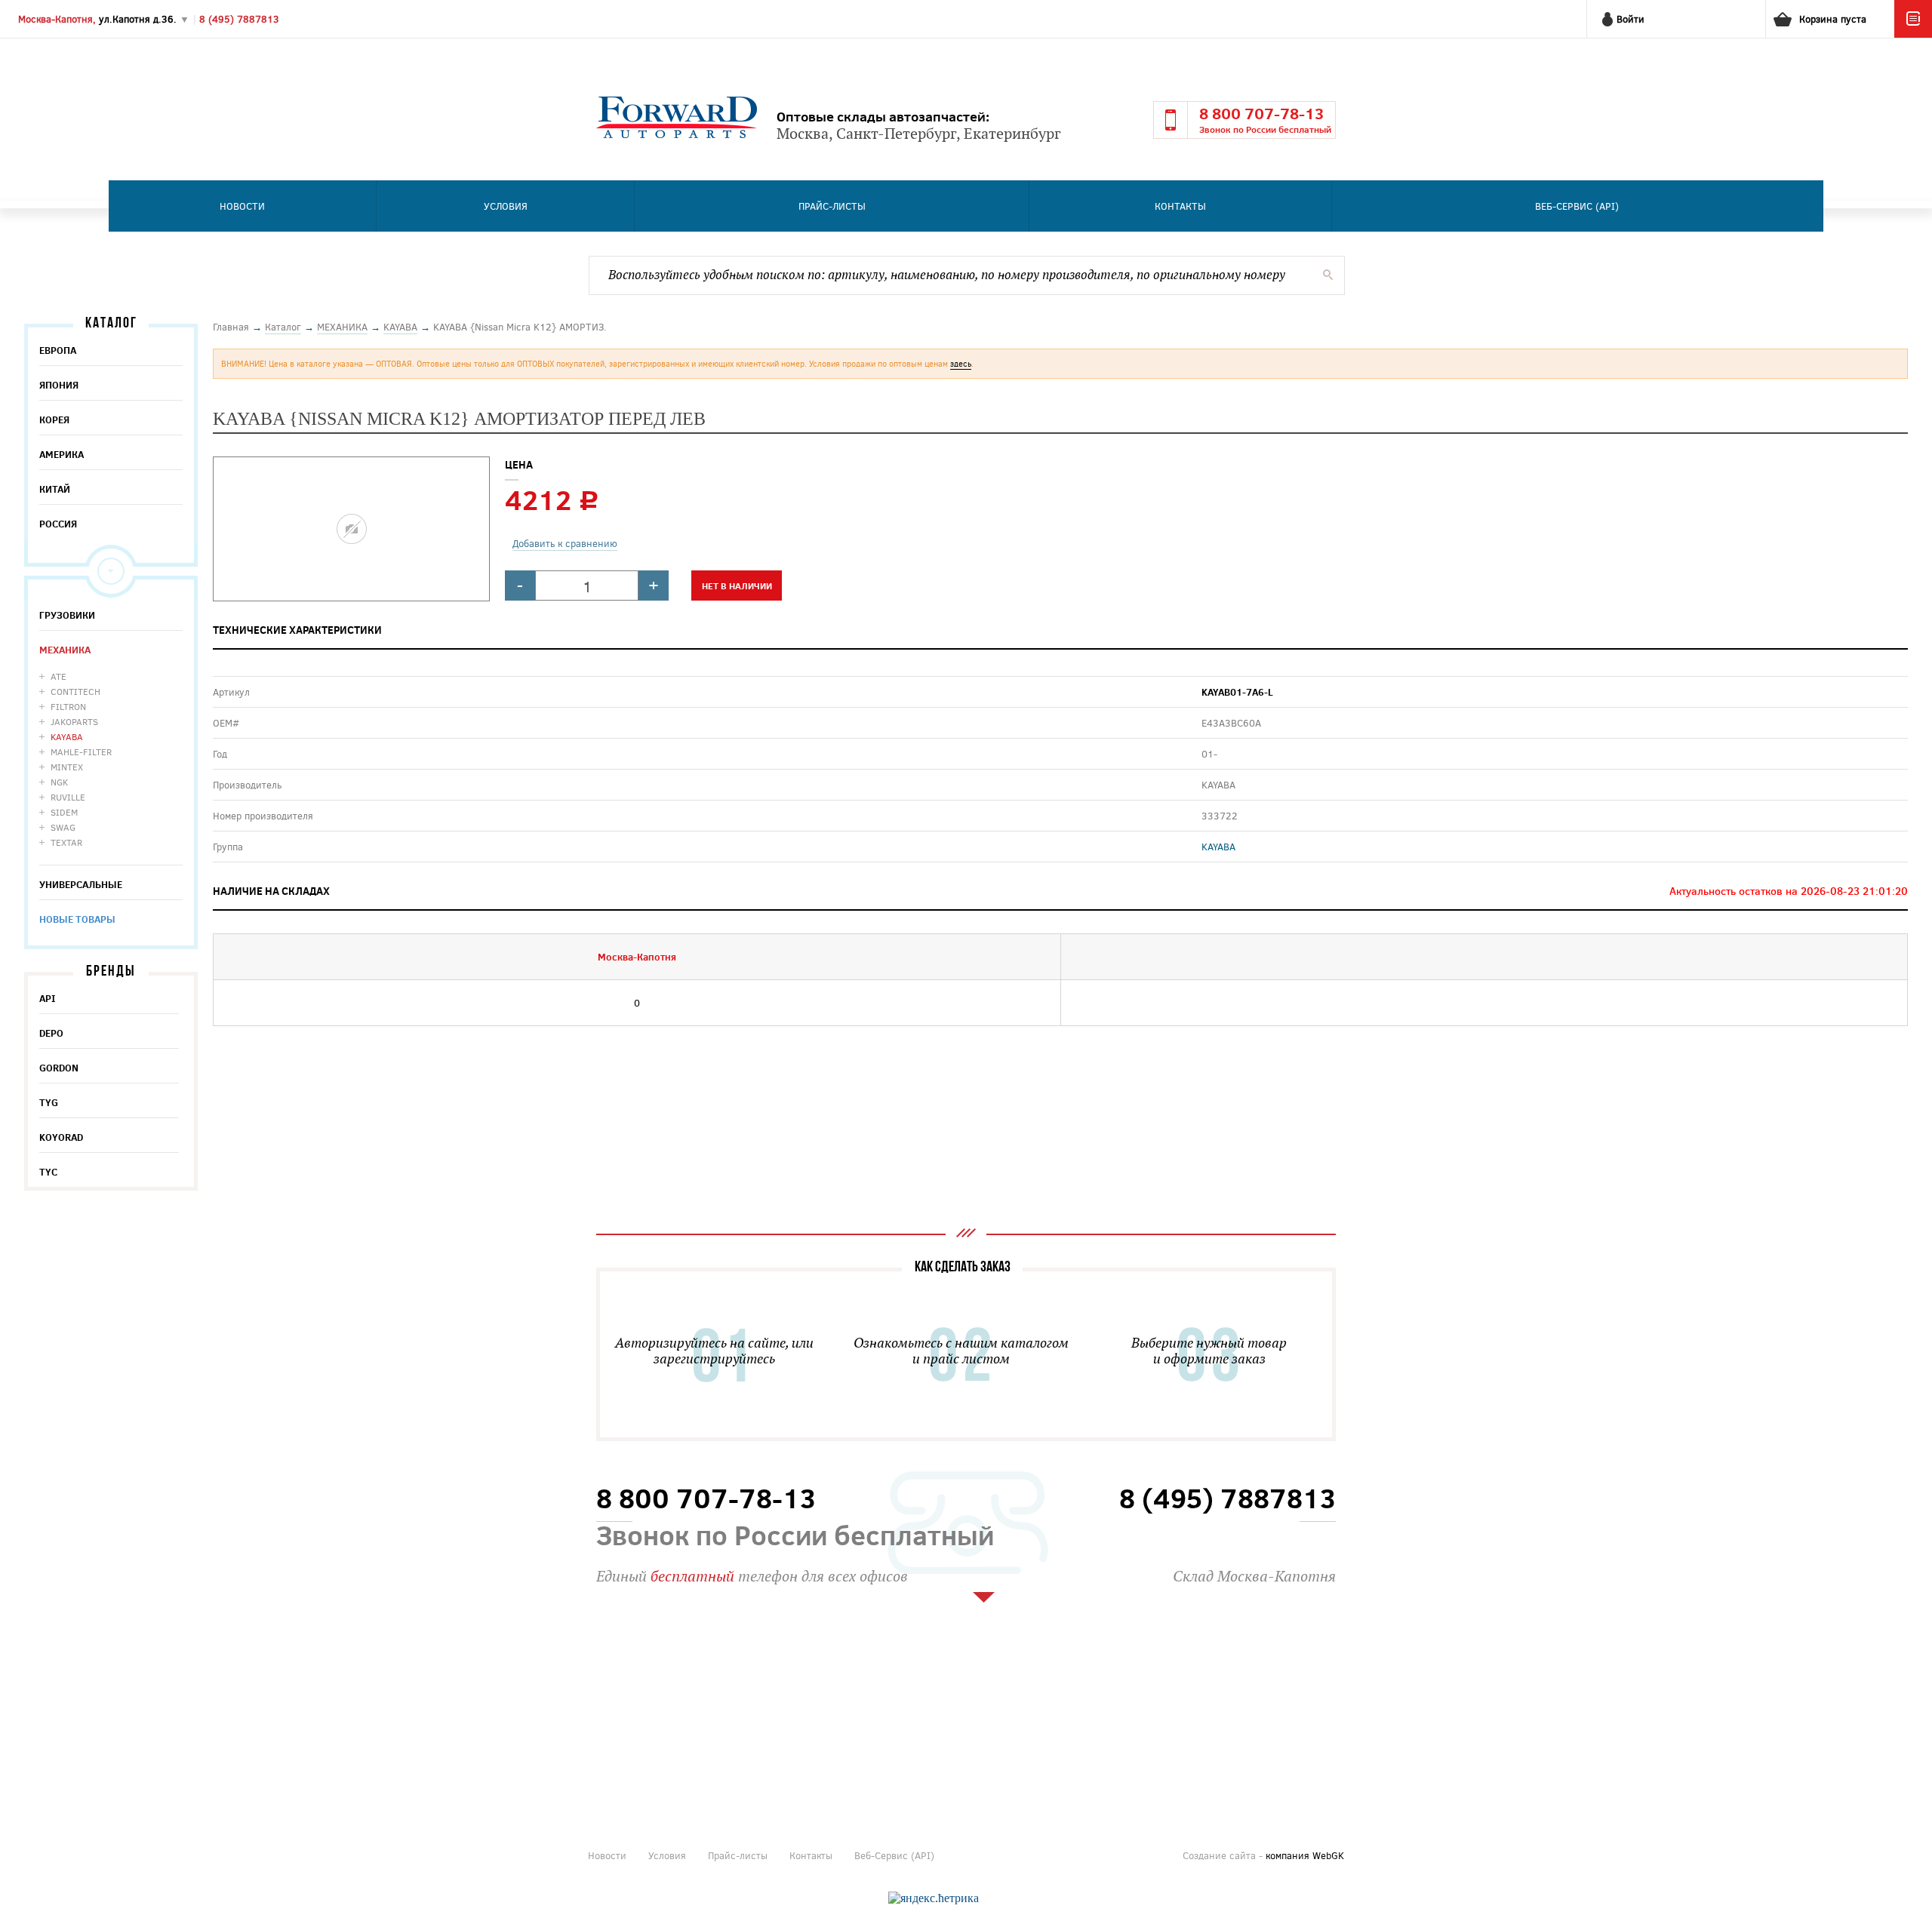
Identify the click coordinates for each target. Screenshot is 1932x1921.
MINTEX (67, 767)
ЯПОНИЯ (59, 385)
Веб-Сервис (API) (1577, 206)
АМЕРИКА (62, 454)
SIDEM (64, 812)
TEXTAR (66, 842)
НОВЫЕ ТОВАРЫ (77, 919)
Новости (242, 206)
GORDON (59, 1068)
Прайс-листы (832, 206)
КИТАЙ (55, 489)
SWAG (63, 827)
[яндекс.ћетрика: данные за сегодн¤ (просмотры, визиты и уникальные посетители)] (934, 1898)
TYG (49, 1102)
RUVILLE (68, 797)
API (48, 998)
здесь (961, 363)
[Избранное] (1913, 34)
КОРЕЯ (54, 420)
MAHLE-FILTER (81, 751)
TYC (48, 1172)
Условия (506, 206)
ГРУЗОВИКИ (67, 615)
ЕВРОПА (58, 350)
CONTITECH (75, 691)
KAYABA (67, 736)
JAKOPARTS (74, 721)
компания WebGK (1305, 1855)
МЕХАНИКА (65, 650)
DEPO (51, 1033)
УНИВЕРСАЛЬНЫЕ (81, 884)
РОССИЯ (58, 524)
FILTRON (68, 706)
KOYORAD (61, 1137)
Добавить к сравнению (565, 543)
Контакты (1180, 206)
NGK (59, 782)
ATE (58, 676)
